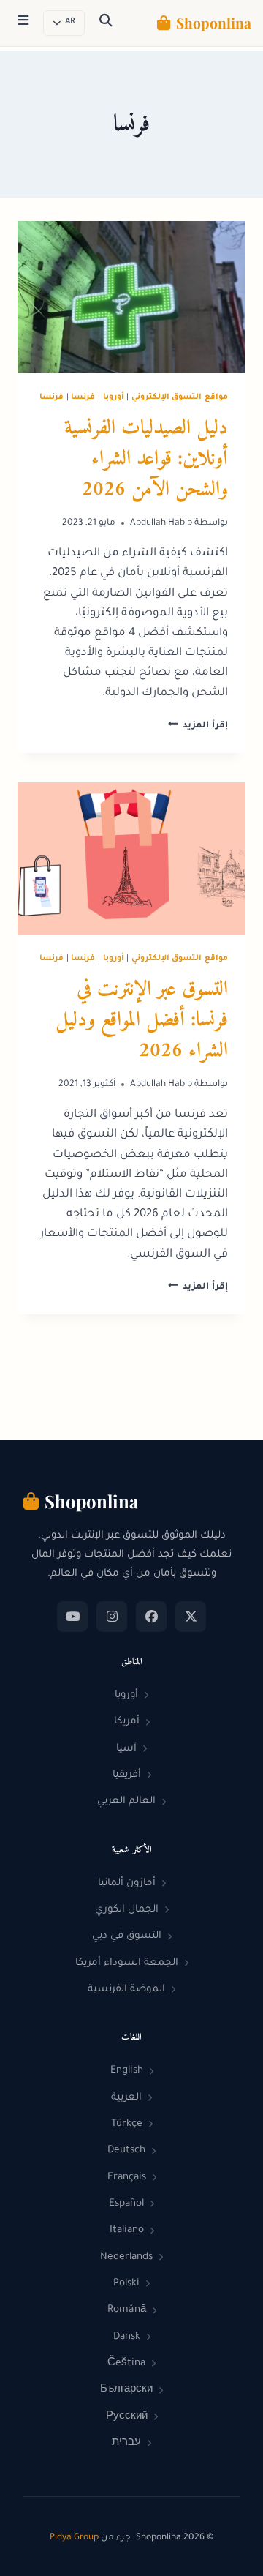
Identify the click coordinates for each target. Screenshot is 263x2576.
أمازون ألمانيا (127, 1883)
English (127, 2071)
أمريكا (127, 1722)
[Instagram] (112, 1617)
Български (126, 2390)
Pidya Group (74, 2538)
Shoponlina (214, 23)
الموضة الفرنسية (126, 1989)
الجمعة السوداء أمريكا (127, 1963)
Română (127, 2310)
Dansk (127, 2337)
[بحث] (106, 23)
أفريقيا (127, 1775)
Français (127, 2178)
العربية (126, 2098)
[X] (191, 1617)
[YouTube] (72, 1617)
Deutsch (126, 2150)
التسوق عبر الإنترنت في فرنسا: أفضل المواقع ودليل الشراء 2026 (142, 1021)
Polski (126, 2284)
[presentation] (131, 297)
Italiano (127, 2230)
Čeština (126, 2363)
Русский (127, 2417)
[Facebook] (151, 1617)
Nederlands (126, 2257)
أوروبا (114, 397)
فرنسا (83, 397)
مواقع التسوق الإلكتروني (180, 397)
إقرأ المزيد (198, 726)
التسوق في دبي (127, 1936)
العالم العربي (126, 1801)
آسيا (126, 1749)
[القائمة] (23, 23)
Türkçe (127, 2124)
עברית (126, 2443)
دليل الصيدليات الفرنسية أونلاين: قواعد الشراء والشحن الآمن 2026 (146, 459)
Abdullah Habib (161, 523)
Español (126, 2204)
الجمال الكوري (127, 1910)
